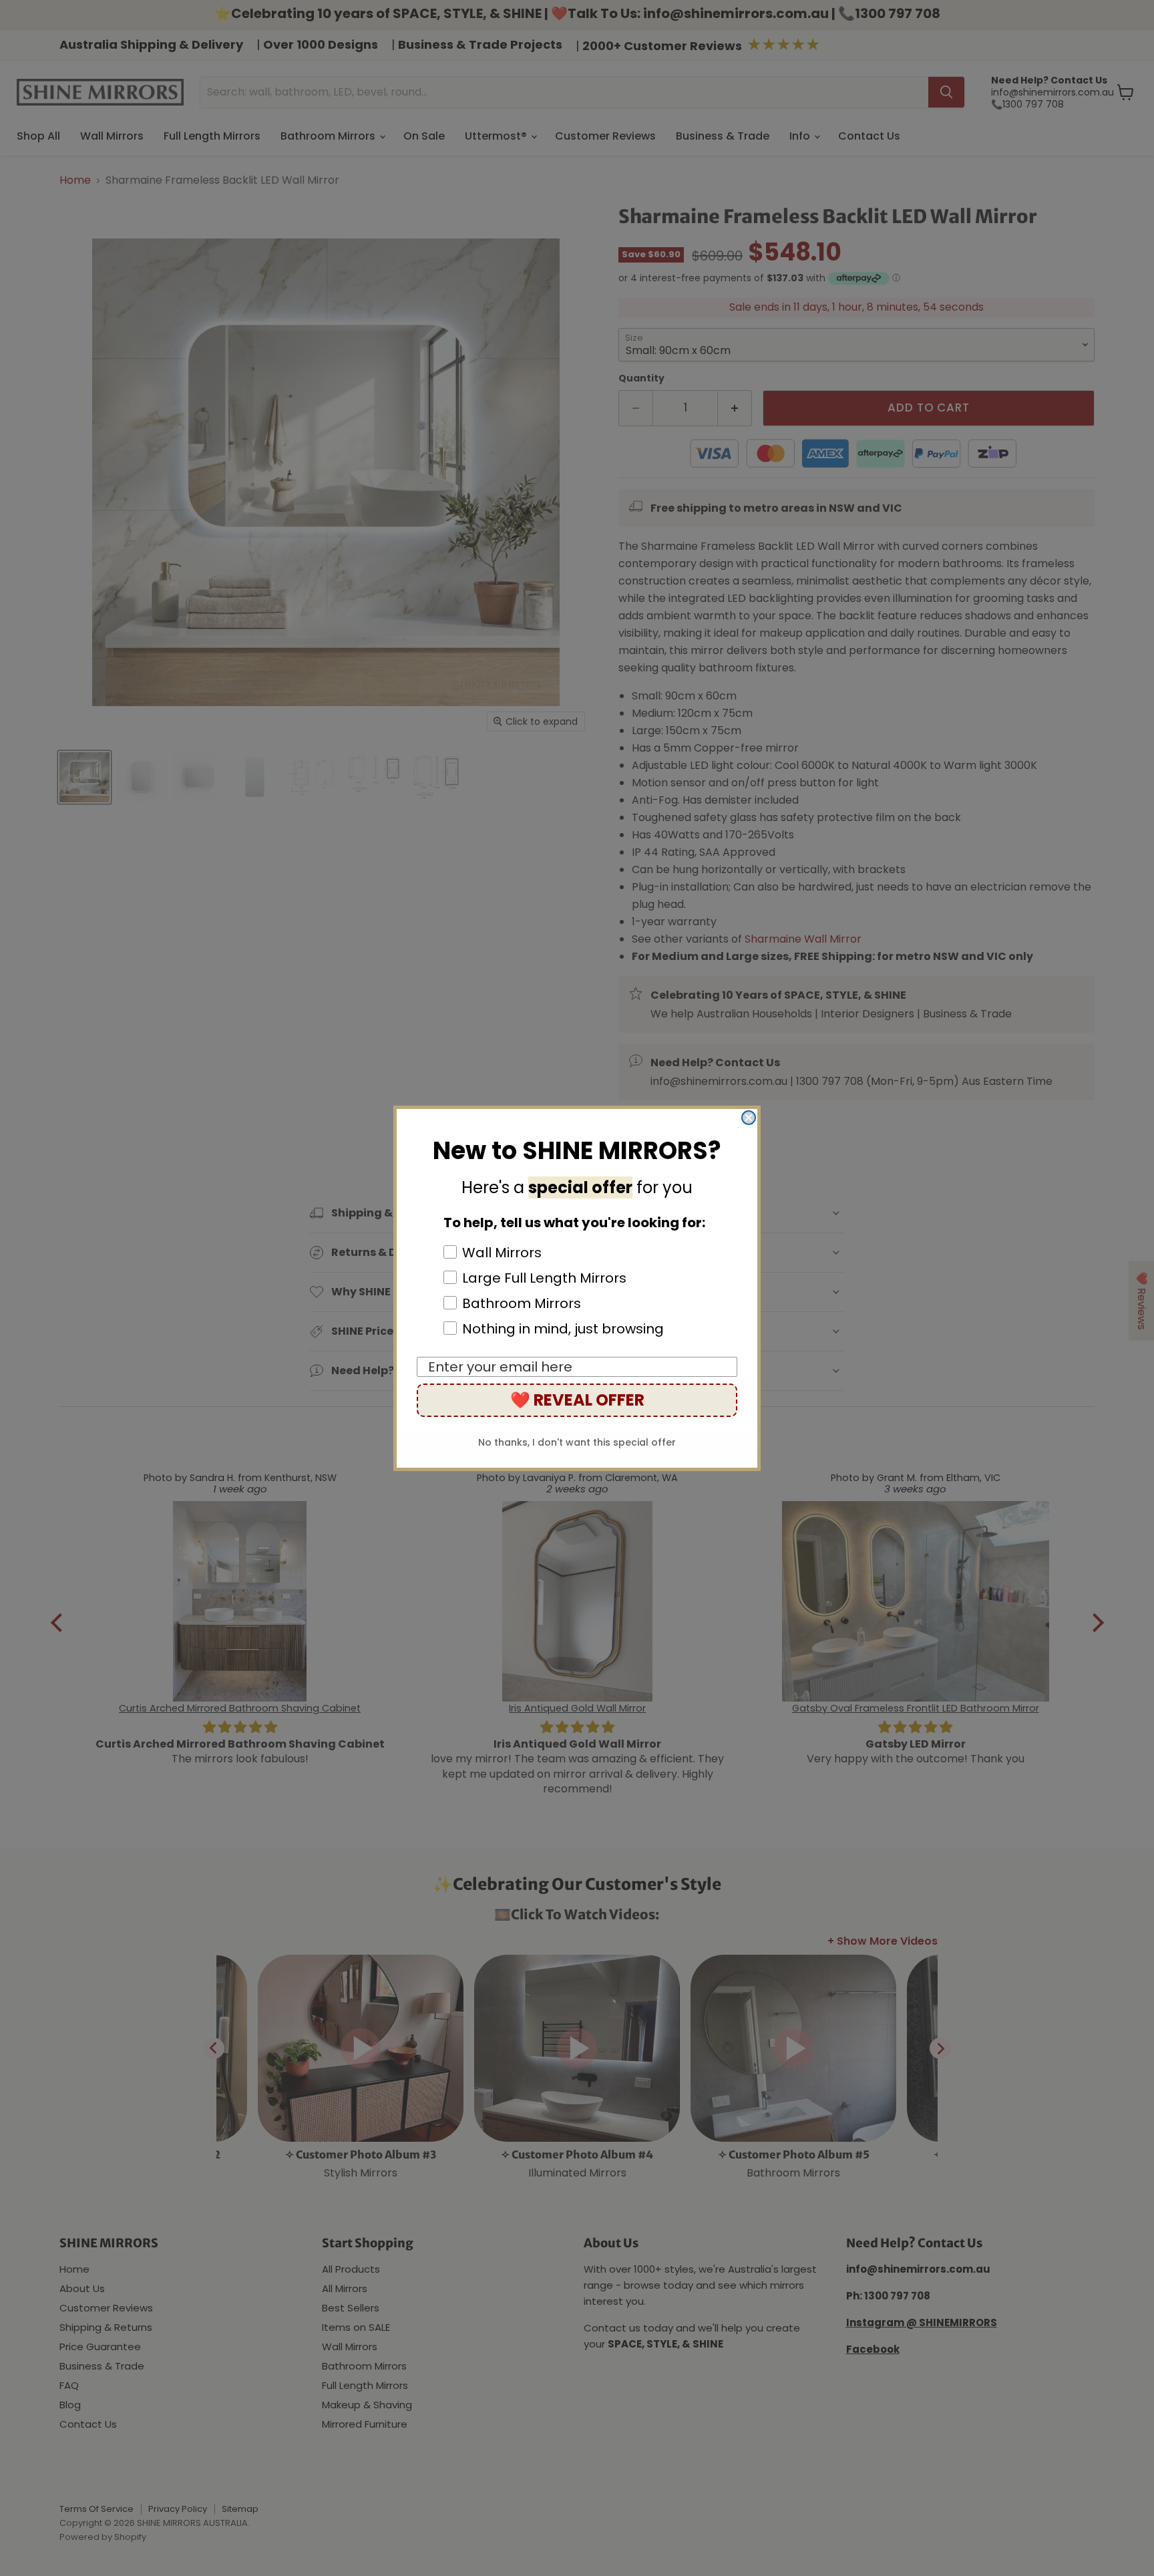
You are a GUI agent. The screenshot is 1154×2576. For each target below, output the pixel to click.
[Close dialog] (749, 1118)
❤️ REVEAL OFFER (577, 1400)
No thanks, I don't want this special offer (577, 1442)
